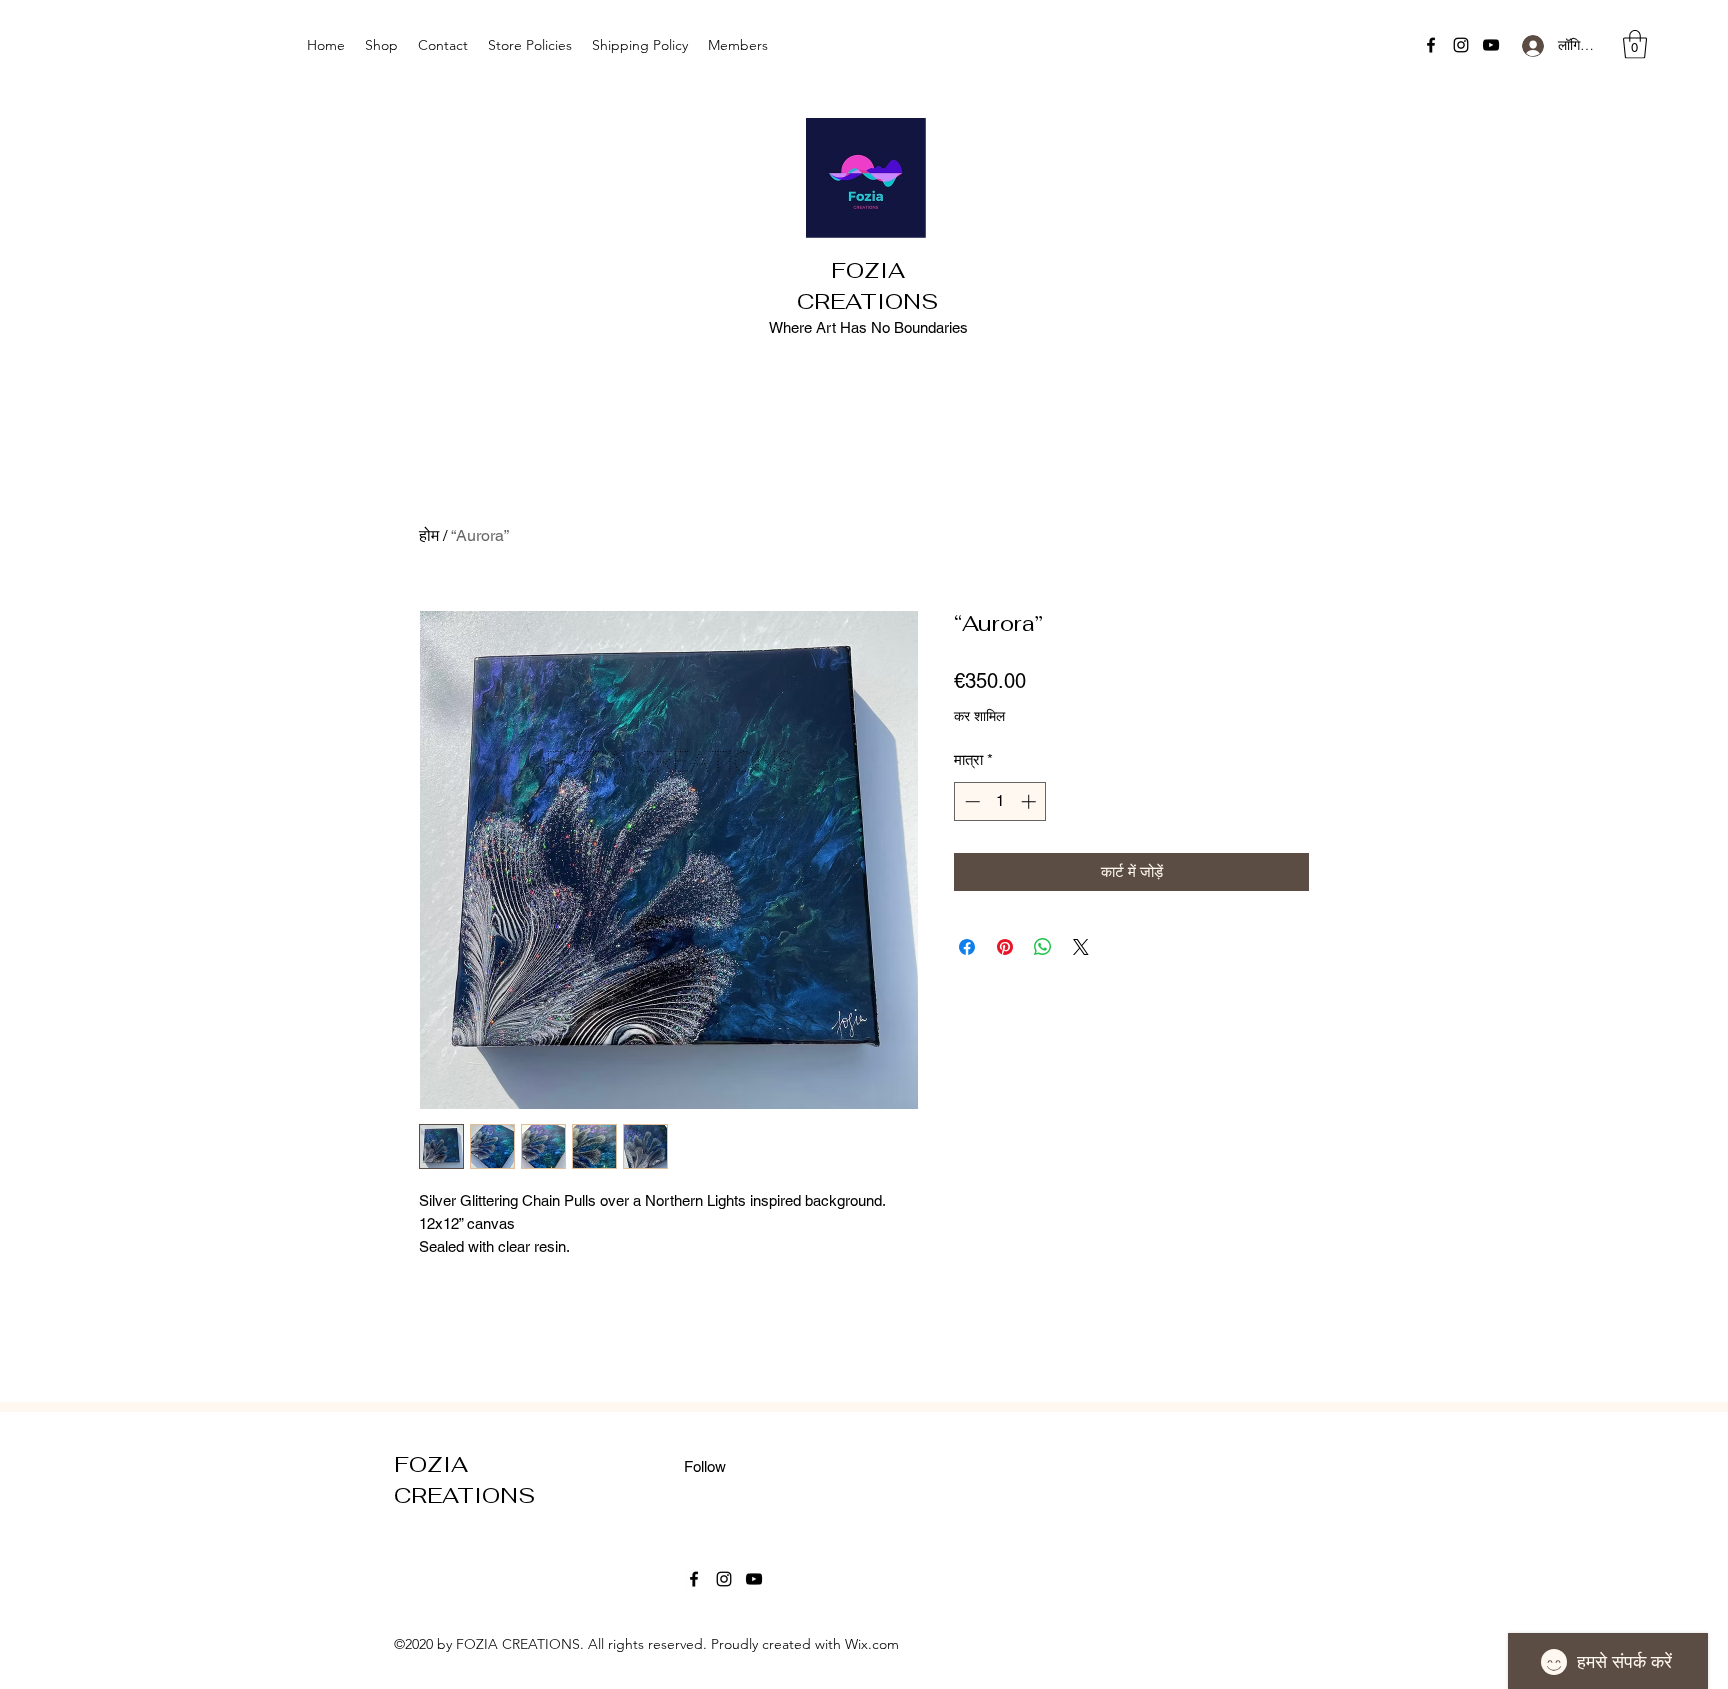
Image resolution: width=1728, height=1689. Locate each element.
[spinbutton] (1000, 801)
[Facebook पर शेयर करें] (967, 947)
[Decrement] (970, 801)
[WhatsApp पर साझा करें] (1043, 947)
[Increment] (1030, 801)
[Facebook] (1431, 45)
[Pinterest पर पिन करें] (1005, 947)
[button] (1635, 44)
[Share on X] (1081, 947)
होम (429, 535)
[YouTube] (1491, 45)
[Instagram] (1461, 45)
